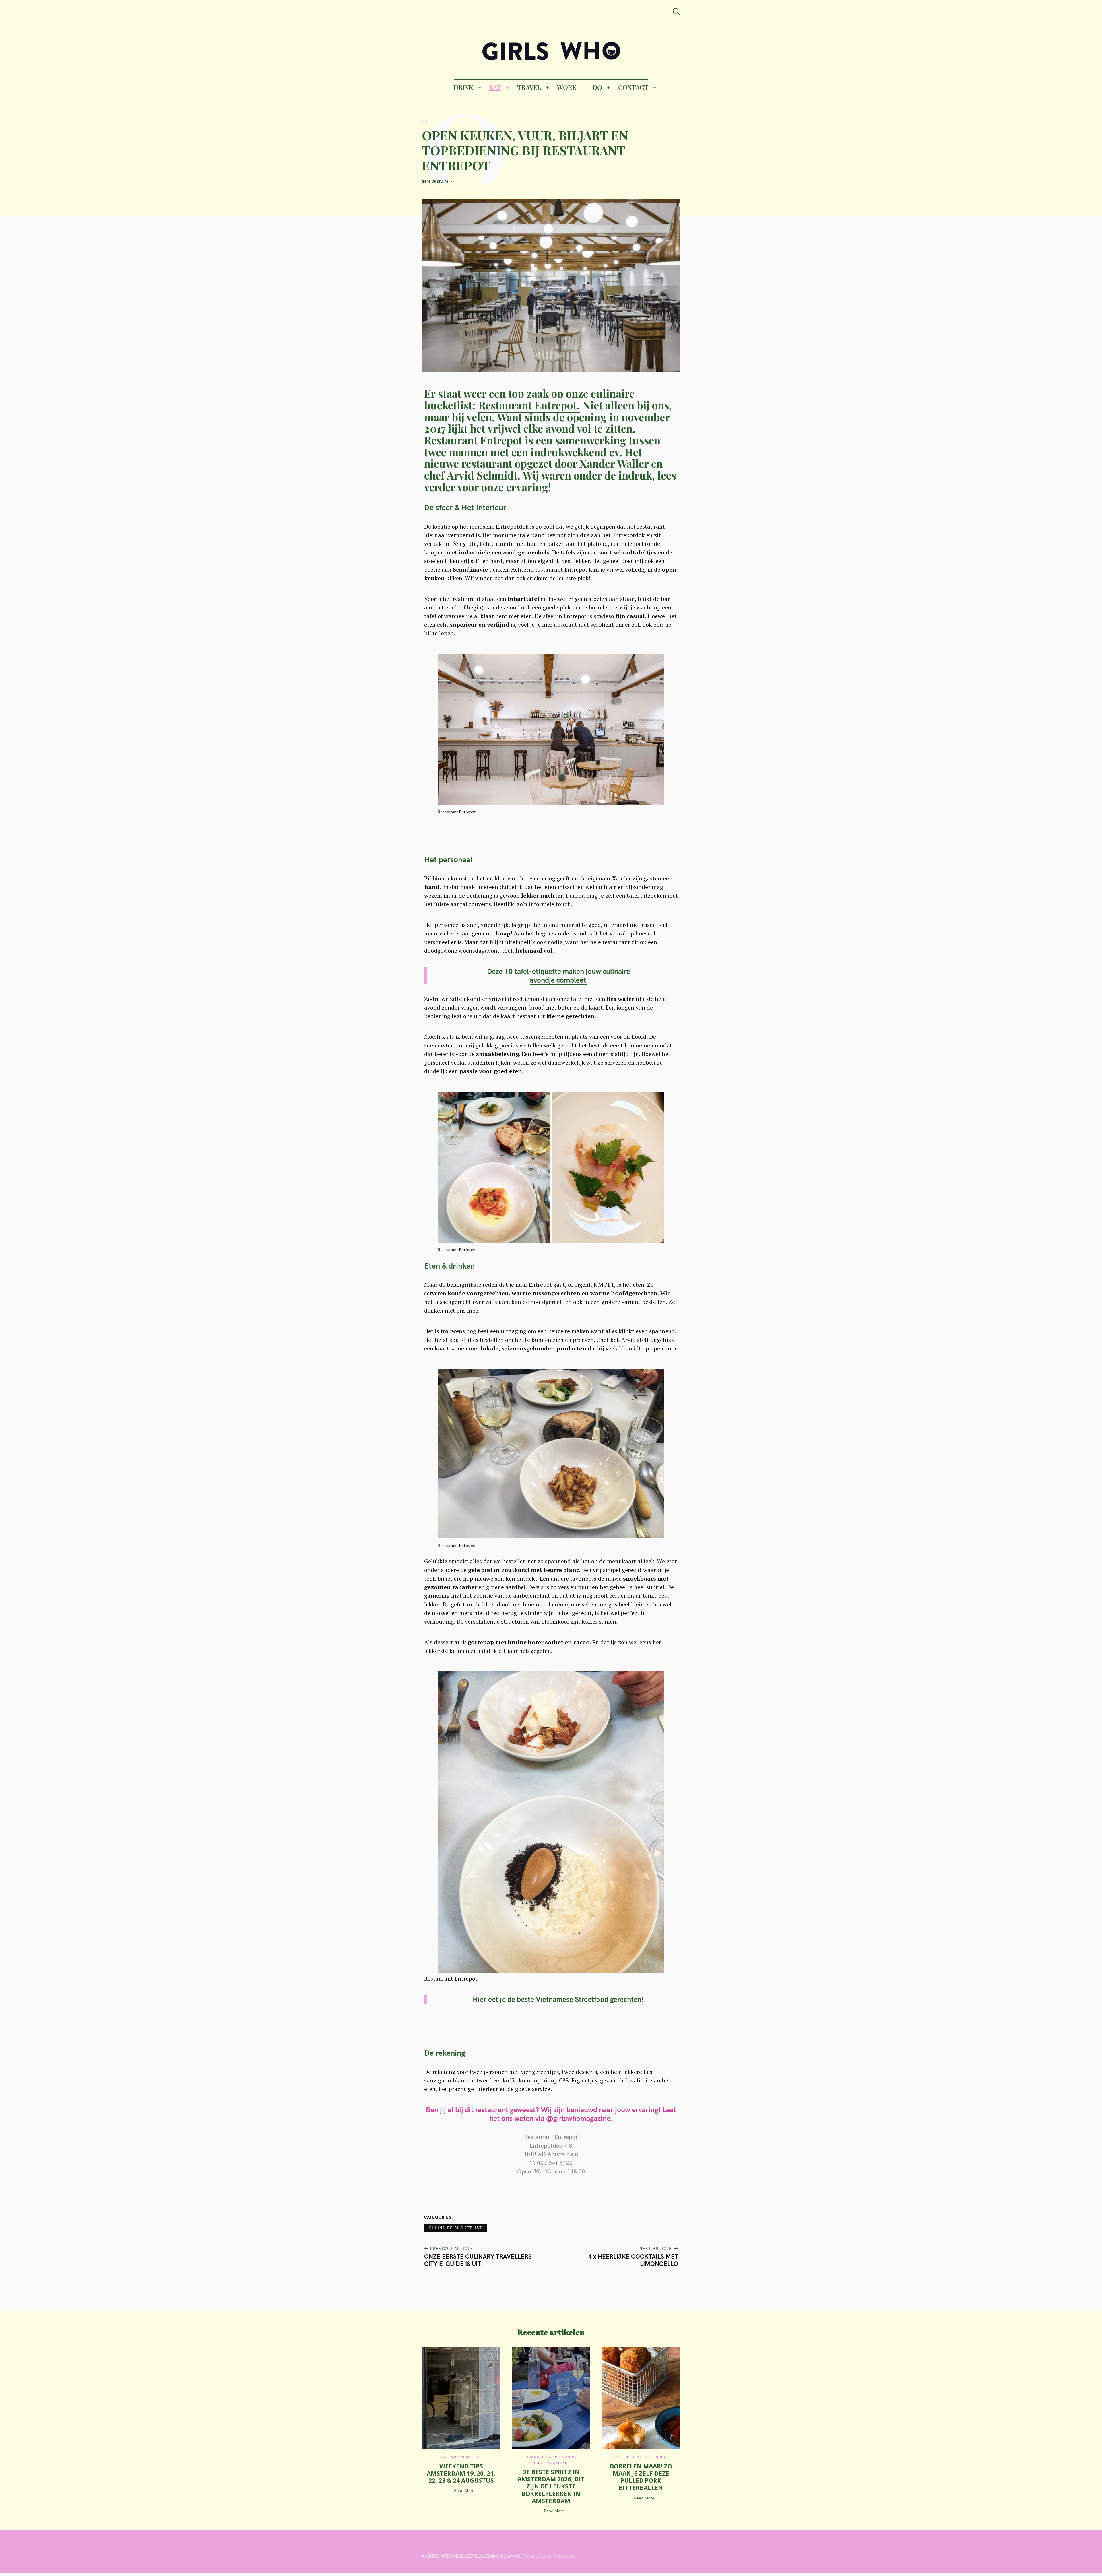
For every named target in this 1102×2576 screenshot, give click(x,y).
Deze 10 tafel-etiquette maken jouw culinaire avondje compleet (559, 976)
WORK (567, 87)
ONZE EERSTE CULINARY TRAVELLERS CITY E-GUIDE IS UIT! (478, 2260)
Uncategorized (551, 2463)
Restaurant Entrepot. (529, 405)
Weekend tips (466, 2457)
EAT (495, 87)
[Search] (676, 12)
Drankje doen (541, 2457)
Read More (464, 2491)
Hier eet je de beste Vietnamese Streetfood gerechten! (558, 1999)
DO (597, 87)
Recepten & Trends (647, 2457)
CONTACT (633, 87)
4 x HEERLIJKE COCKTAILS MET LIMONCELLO (633, 2260)
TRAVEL (529, 87)
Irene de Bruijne (435, 181)
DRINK (463, 87)
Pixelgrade (564, 2556)
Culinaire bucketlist (455, 2228)
